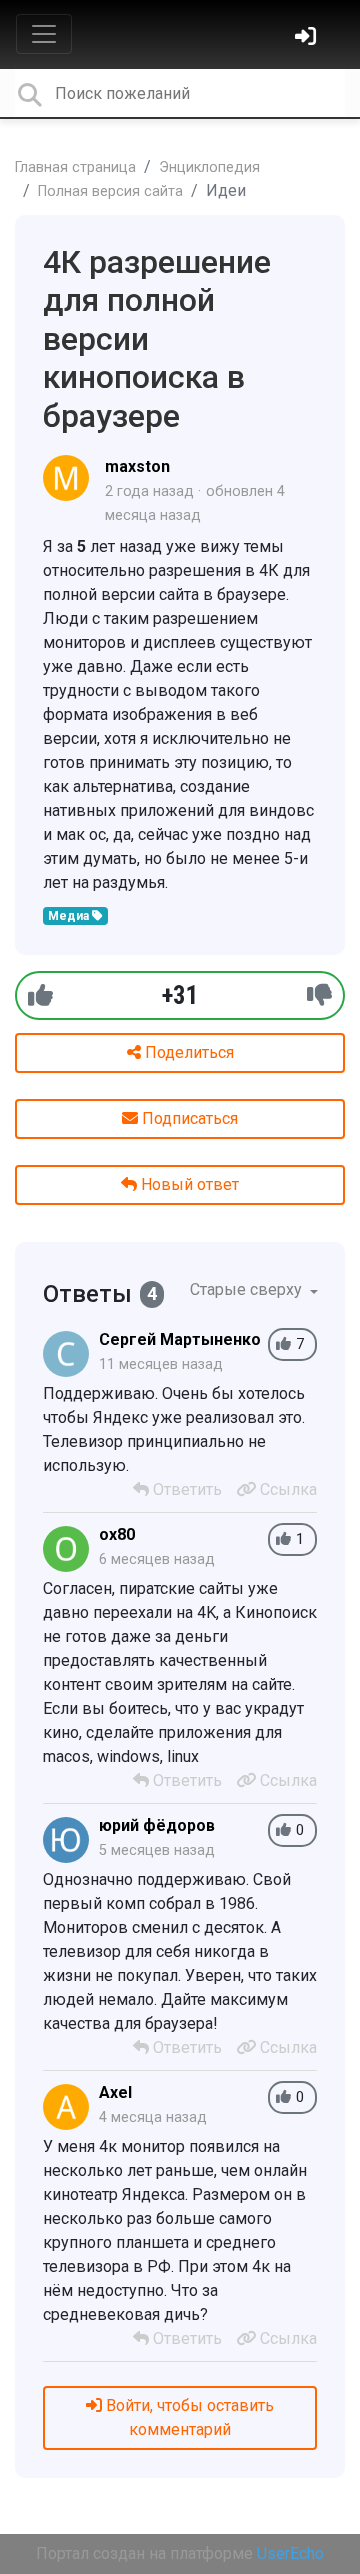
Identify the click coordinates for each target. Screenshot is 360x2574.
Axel (115, 2092)
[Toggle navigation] (44, 34)
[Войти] (308, 38)
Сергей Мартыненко (180, 1339)
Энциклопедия (209, 167)
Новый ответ (188, 1184)
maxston (137, 466)
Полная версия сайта (110, 191)
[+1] (40, 995)
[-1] (319, 995)
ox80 (117, 1534)
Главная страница (75, 167)
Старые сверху (248, 1289)
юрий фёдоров (157, 1825)
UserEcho (290, 2553)
